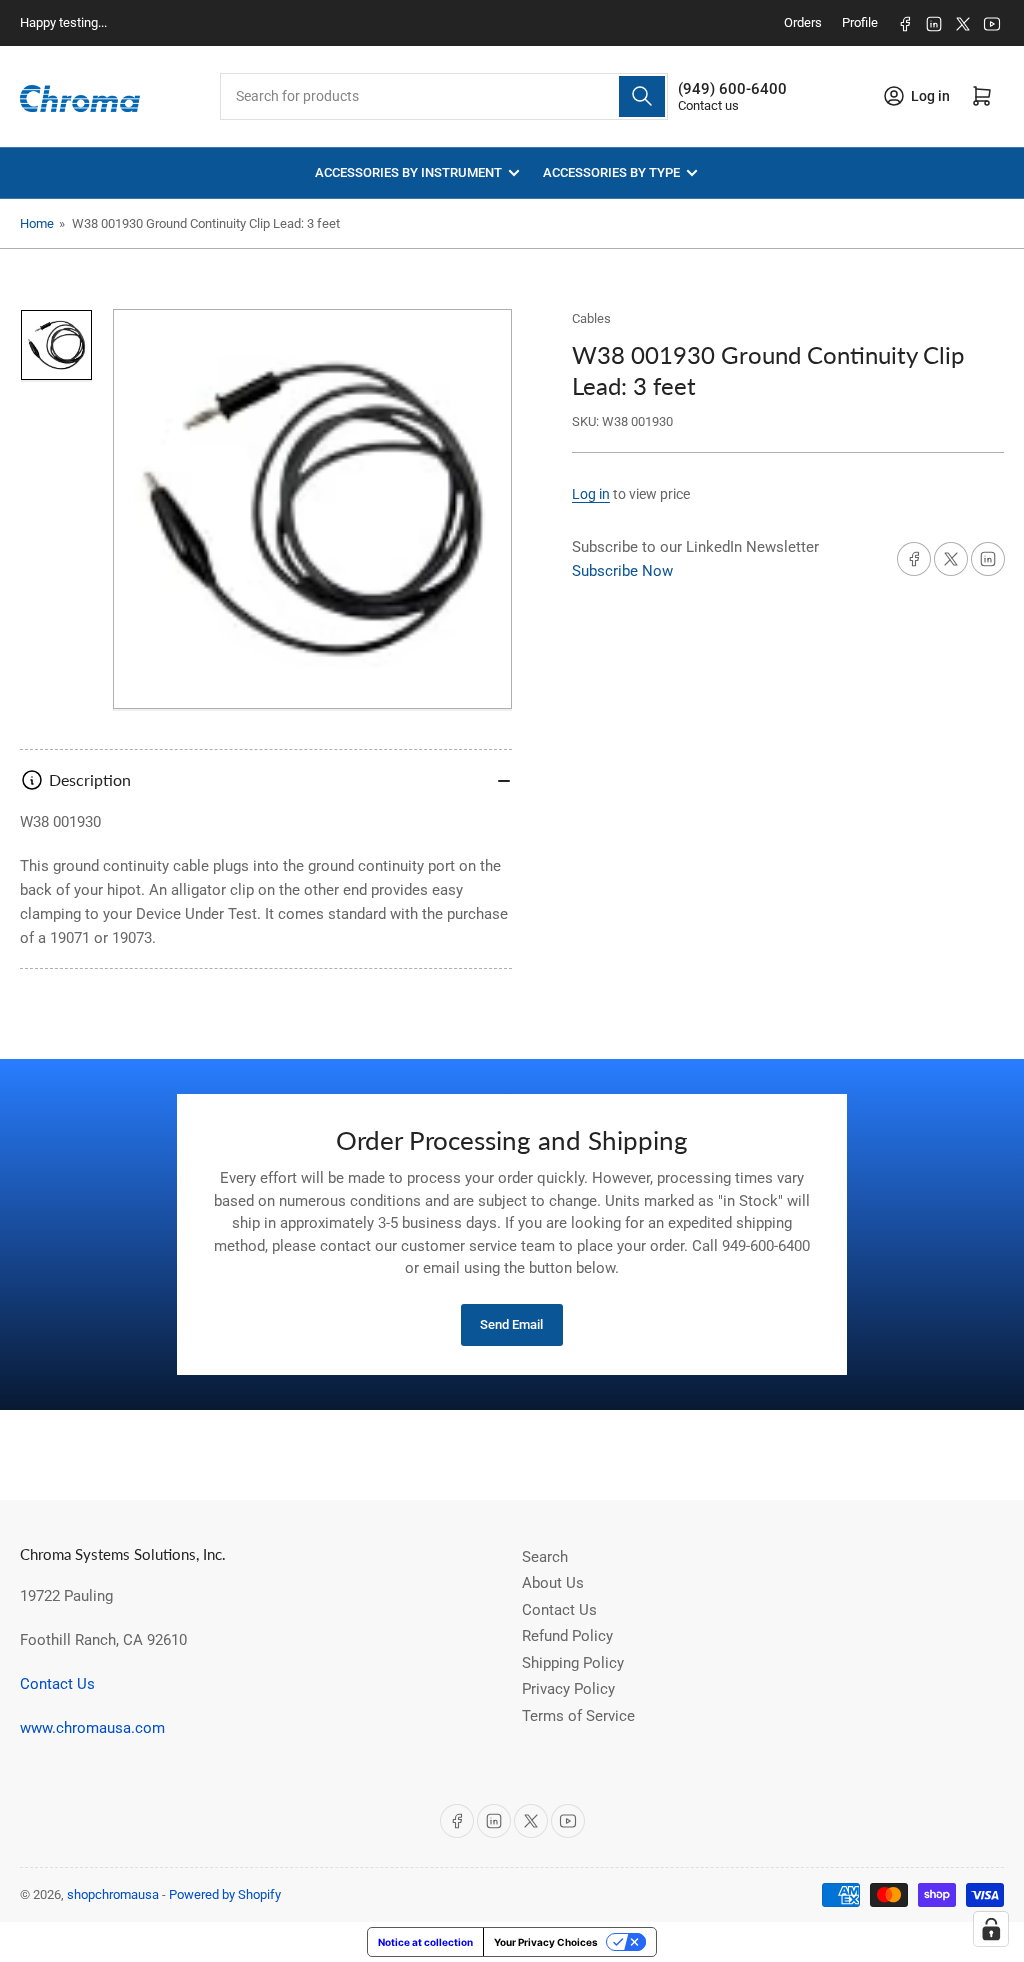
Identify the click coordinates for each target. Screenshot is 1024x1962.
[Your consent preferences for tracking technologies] (991, 1929)
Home (37, 223)
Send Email (511, 1324)
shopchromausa (113, 1894)
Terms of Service (578, 1716)
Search (545, 1557)
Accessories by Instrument (408, 172)
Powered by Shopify (225, 1894)
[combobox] (444, 96)
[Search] (642, 96)
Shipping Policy (573, 1663)
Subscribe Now (622, 571)
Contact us (708, 105)
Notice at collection (425, 1942)
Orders (803, 22)
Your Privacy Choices (546, 1942)
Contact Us (57, 1684)
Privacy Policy (568, 1689)
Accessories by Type (611, 172)
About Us (553, 1583)
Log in (591, 494)
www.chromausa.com (92, 1728)
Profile (860, 22)
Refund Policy (567, 1636)
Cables (591, 318)
